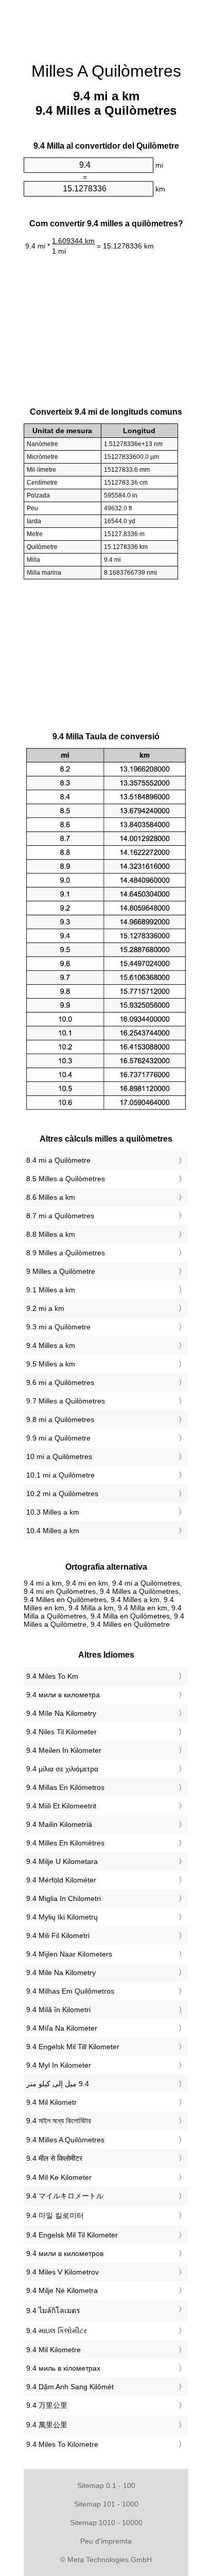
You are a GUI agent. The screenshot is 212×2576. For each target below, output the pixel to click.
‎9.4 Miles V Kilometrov (63, 2272)
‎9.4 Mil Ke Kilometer (59, 2177)
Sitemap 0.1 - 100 (106, 2485)
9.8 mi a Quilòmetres (60, 1419)
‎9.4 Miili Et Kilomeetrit (61, 1806)
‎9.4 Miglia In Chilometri (64, 1898)
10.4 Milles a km (53, 1531)
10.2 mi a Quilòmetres (62, 1494)
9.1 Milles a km (51, 1290)
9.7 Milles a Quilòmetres (66, 1401)
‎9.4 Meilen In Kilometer (64, 1750)
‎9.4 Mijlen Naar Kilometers (69, 1954)
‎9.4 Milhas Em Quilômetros (70, 1991)
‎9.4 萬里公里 (47, 2425)
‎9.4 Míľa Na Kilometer (62, 2028)
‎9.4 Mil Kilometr (51, 2102)
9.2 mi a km (45, 1308)
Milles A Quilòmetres (106, 71)
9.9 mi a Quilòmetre (58, 1438)
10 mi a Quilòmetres (59, 1456)
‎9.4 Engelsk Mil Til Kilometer (72, 2235)
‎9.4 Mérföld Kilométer (61, 1880)
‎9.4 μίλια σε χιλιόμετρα (62, 1769)
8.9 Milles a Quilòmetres (66, 1253)
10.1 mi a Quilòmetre (60, 1475)
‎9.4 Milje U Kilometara (62, 1861)
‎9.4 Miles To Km (52, 1676)
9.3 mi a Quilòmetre (58, 1327)
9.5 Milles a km (51, 1364)
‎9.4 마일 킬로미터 (55, 2215)
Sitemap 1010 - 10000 (106, 2522)
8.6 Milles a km (51, 1197)
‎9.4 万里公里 (47, 2405)
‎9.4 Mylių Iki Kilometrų (62, 1917)
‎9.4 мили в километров (65, 2253)
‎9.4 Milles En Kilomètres (65, 1843)
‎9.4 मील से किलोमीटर (54, 2158)
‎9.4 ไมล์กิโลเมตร (53, 2311)
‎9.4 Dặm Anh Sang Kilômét (70, 2387)
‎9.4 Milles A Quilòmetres (65, 2140)
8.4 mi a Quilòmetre (58, 1160)
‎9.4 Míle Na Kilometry (61, 1713)
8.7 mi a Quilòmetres (60, 1216)
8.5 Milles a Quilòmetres (66, 1179)
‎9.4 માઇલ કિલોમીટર (57, 2331)
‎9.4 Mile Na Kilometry (61, 1973)
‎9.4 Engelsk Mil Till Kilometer (73, 2047)
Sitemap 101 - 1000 (106, 2504)
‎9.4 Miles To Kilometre (62, 2444)
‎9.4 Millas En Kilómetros (65, 1787)
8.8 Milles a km (51, 1234)
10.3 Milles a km (53, 1512)
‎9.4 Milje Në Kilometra (62, 2290)
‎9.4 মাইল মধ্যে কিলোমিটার (59, 2121)
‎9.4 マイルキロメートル (65, 2196)
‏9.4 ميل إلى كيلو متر (58, 2084)
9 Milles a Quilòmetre (61, 1271)
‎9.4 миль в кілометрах (63, 2368)
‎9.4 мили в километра (63, 1695)
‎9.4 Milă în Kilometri (58, 2010)
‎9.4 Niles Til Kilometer (61, 1732)
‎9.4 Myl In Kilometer (59, 2065)
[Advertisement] (106, 26)
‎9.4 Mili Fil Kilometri (58, 1935)
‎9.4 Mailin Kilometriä (59, 1824)
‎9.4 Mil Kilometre (54, 2350)
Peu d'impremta (106, 2541)
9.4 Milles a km (51, 1345)
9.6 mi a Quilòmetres (60, 1382)
